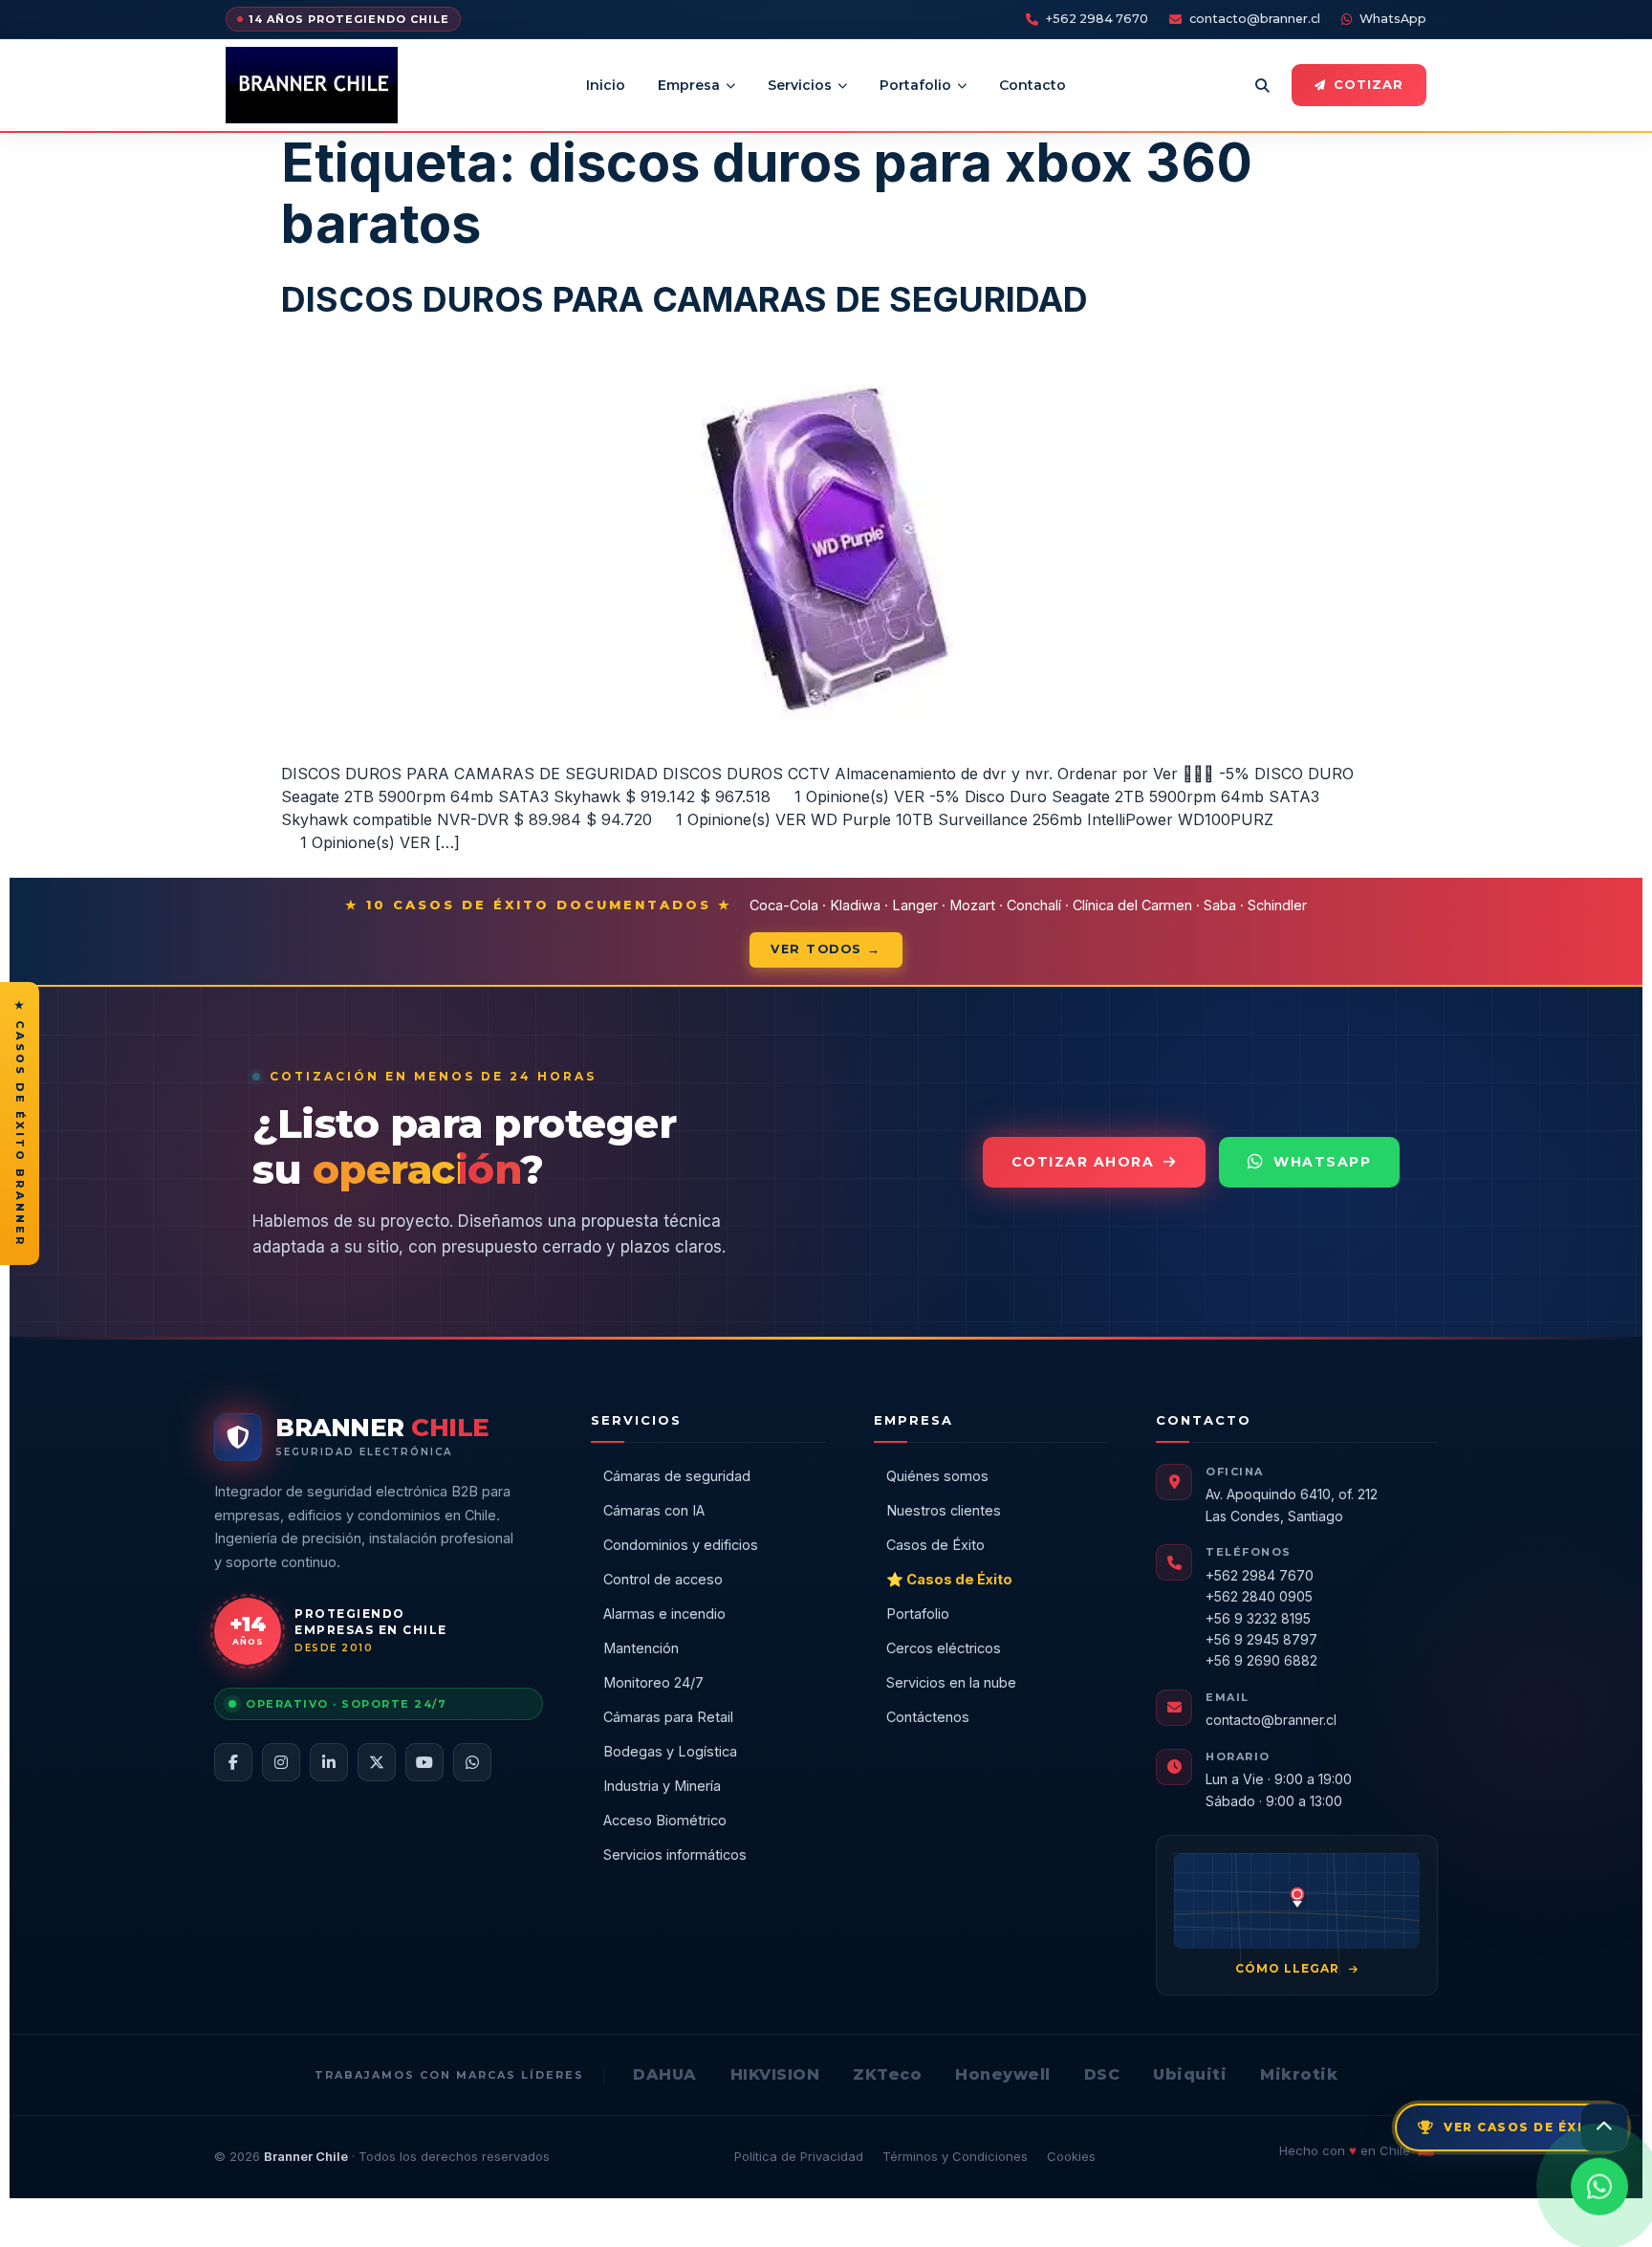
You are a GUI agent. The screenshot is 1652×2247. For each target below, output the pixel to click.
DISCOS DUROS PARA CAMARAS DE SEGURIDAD (685, 299)
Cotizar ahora (1083, 1162)
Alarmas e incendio (664, 1614)
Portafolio (915, 85)
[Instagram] (281, 1762)
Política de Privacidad (799, 2156)
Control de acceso (663, 1579)
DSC (1102, 2074)
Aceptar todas (1294, 2209)
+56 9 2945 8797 (1261, 1639)
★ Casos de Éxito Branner (20, 1123)
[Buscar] (1262, 85)
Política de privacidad (903, 2219)
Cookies (1071, 2156)
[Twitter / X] (377, 1762)
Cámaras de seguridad (677, 1476)
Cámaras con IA (654, 1510)
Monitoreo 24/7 (653, 1682)
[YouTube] (424, 1762)
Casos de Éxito (935, 1545)
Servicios (800, 85)
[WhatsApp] (472, 1762)
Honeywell (1003, 2074)
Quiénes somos (937, 1476)
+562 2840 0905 (1259, 1596)
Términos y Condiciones (955, 2156)
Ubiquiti (1190, 2074)
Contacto (1032, 85)
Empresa (689, 85)
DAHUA (665, 2074)
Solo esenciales (1163, 2209)
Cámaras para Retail (668, 1717)
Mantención (641, 1648)
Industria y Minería (662, 1786)
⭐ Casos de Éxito (949, 1579)
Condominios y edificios (681, 1545)
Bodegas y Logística (670, 1751)
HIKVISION (775, 2074)
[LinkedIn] (329, 1762)
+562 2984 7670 (1097, 19)
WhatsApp (1393, 19)
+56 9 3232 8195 (1258, 1618)
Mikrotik (1299, 2074)
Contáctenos (928, 1717)
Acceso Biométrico (665, 1820)
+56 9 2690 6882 (1261, 1660)
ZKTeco (887, 2074)
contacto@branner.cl (1255, 19)
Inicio (606, 85)
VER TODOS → (826, 949)
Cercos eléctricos (944, 1648)
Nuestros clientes (944, 1510)
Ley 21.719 (649, 2219)
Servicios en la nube (951, 1682)
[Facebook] (233, 1762)
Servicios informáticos (675, 1854)
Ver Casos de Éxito (1524, 2127)
